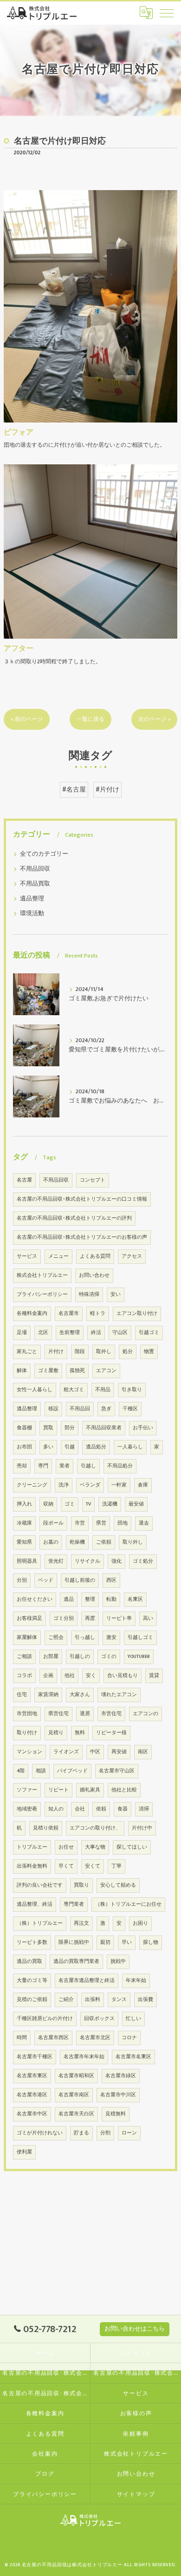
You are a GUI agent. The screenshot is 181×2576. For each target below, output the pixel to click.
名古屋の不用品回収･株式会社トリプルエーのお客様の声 (82, 1237)
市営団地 (27, 1714)
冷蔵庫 (24, 1523)
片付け (56, 1352)
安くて (93, 1866)
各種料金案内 (32, 1314)
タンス (119, 2000)
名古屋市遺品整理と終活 (87, 1981)
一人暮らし (130, 1447)
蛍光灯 (56, 1561)
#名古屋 (74, 790)
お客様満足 (29, 1618)
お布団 (24, 1447)
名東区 (135, 1599)
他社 (70, 1676)
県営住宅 (58, 1714)
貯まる (81, 2133)
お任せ (66, 1847)
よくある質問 (95, 1256)
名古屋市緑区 (121, 2076)
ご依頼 (104, 1542)
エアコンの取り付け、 (95, 1828)
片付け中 (142, 1828)
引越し (88, 1466)
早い (127, 1942)
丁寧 (116, 1866)
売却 (22, 1466)
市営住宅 (111, 1714)
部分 (70, 1428)
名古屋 (24, 1180)
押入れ (24, 1504)
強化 (116, 1561)
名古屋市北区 (95, 2038)
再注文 (81, 1923)
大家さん (80, 1695)
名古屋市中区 (32, 2114)
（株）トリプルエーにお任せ (128, 1904)
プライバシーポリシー (42, 1295)
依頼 (101, 1809)
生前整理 (70, 1333)
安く (91, 1676)
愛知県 (24, 1542)
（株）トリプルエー (40, 1923)
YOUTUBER (139, 1657)
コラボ (24, 1676)
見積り (56, 1733)
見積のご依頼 (32, 2000)
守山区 (120, 1333)
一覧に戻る (90, 719)
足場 (22, 1333)
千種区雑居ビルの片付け (45, 2019)
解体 (22, 1371)
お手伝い (143, 1428)
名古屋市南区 (74, 2095)
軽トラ (98, 1314)
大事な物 (95, 1847)
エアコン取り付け (137, 1314)
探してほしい (132, 1847)
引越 (70, 1447)
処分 (128, 1352)
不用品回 (80, 1409)
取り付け (27, 1733)
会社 (80, 1809)
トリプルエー (32, 1847)
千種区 (130, 1409)
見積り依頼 (46, 1828)
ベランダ (90, 1485)
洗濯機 (110, 1504)
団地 (123, 1523)
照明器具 (27, 1561)
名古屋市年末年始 (84, 2057)
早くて (66, 1866)
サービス (27, 1256)
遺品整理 (32, 899)
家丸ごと (27, 1352)
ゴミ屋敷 (48, 1371)
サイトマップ (136, 2494)
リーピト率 (119, 1618)
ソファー (27, 1790)
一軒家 (119, 1485)
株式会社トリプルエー (42, 1275)
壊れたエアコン (119, 1695)
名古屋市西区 (53, 2038)
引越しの (80, 1657)
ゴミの (109, 1657)
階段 (80, 1352)
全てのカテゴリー (44, 854)
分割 (105, 2133)
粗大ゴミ (74, 1390)
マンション (29, 1752)
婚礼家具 (90, 1790)
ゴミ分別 (64, 1618)
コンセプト (93, 1180)
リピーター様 (111, 1733)
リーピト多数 (32, 1942)
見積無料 (116, 2114)
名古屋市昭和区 (76, 2076)
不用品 (103, 1390)
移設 (53, 1409)
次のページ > (154, 719)
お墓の (51, 1542)
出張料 (93, 2000)
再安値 (119, 1752)
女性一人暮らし (35, 1390)
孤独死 (77, 1371)
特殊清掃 (89, 1295)
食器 (123, 1809)
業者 (65, 1466)
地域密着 (27, 1809)
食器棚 (24, 1428)
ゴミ (70, 1504)
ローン (129, 2133)
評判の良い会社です (40, 1885)
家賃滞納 (48, 1695)
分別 (22, 1580)
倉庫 (143, 1485)
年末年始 (136, 1981)
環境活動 (32, 914)
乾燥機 (77, 1542)
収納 (48, 1504)
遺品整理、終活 (35, 1904)
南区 (143, 1752)
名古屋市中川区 (118, 2095)
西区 (111, 1580)
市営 (80, 1523)
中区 (95, 1752)
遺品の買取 (29, 1962)
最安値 (136, 1504)
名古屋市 (69, 1314)
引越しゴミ (140, 1638)
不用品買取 (35, 884)
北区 (43, 1333)
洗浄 (64, 1485)
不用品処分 (120, 1466)
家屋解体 (27, 1638)
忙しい (133, 2019)
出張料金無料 (32, 1866)
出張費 (145, 2000)
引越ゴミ (149, 1333)
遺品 (69, 1599)
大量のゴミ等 (32, 1981)
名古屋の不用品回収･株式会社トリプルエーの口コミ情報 (82, 1199)
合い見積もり (123, 1676)
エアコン (106, 1371)
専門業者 (74, 1904)
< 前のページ (27, 719)
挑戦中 (118, 1962)
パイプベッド (72, 1771)
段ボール (53, 1523)
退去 (144, 1523)
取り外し (133, 1542)
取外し (104, 1352)
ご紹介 (66, 2000)
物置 (149, 1352)
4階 (21, 1771)
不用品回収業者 (104, 1428)
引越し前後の (80, 1580)
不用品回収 (35, 869)
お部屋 (51, 1657)
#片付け (107, 790)
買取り (81, 1885)
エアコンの (145, 1714)
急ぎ (106, 1409)
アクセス (132, 1256)
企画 (48, 1676)
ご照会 (56, 1638)
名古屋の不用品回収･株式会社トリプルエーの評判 (74, 1218)
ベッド (46, 1580)
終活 (96, 1333)
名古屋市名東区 (133, 2057)
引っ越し (85, 1638)
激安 (111, 1638)
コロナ (129, 2038)
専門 (43, 1466)
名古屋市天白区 (76, 2114)
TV (88, 1504)
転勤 (111, 1599)
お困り (140, 1923)
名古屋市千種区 (35, 2057)
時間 (22, 2038)
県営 (101, 1523)
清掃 (144, 1809)
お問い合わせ (94, 1275)
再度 (90, 1618)
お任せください (35, 1599)
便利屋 (24, 2152)
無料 (80, 1733)
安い (116, 1295)
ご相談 (24, 1657)
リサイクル (87, 1561)
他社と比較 (124, 1790)
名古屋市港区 (32, 2095)
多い (48, 1447)
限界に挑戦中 (74, 1942)
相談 (41, 1771)
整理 (90, 1599)
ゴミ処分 (143, 1561)
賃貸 (154, 1676)
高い (148, 1618)
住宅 (22, 1695)
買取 (48, 1428)
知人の (56, 1809)
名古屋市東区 (32, 2076)
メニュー (58, 1256)
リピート (58, 1790)
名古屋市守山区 (117, 1771)
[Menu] (167, 13)
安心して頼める (118, 1885)
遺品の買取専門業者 (76, 1962)
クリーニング (32, 1485)
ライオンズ (66, 1752)
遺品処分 (96, 1447)
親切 (105, 1942)
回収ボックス (99, 2019)
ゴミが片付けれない (40, 2133)
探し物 (151, 1942)
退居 (85, 1714)
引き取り (132, 1390)
